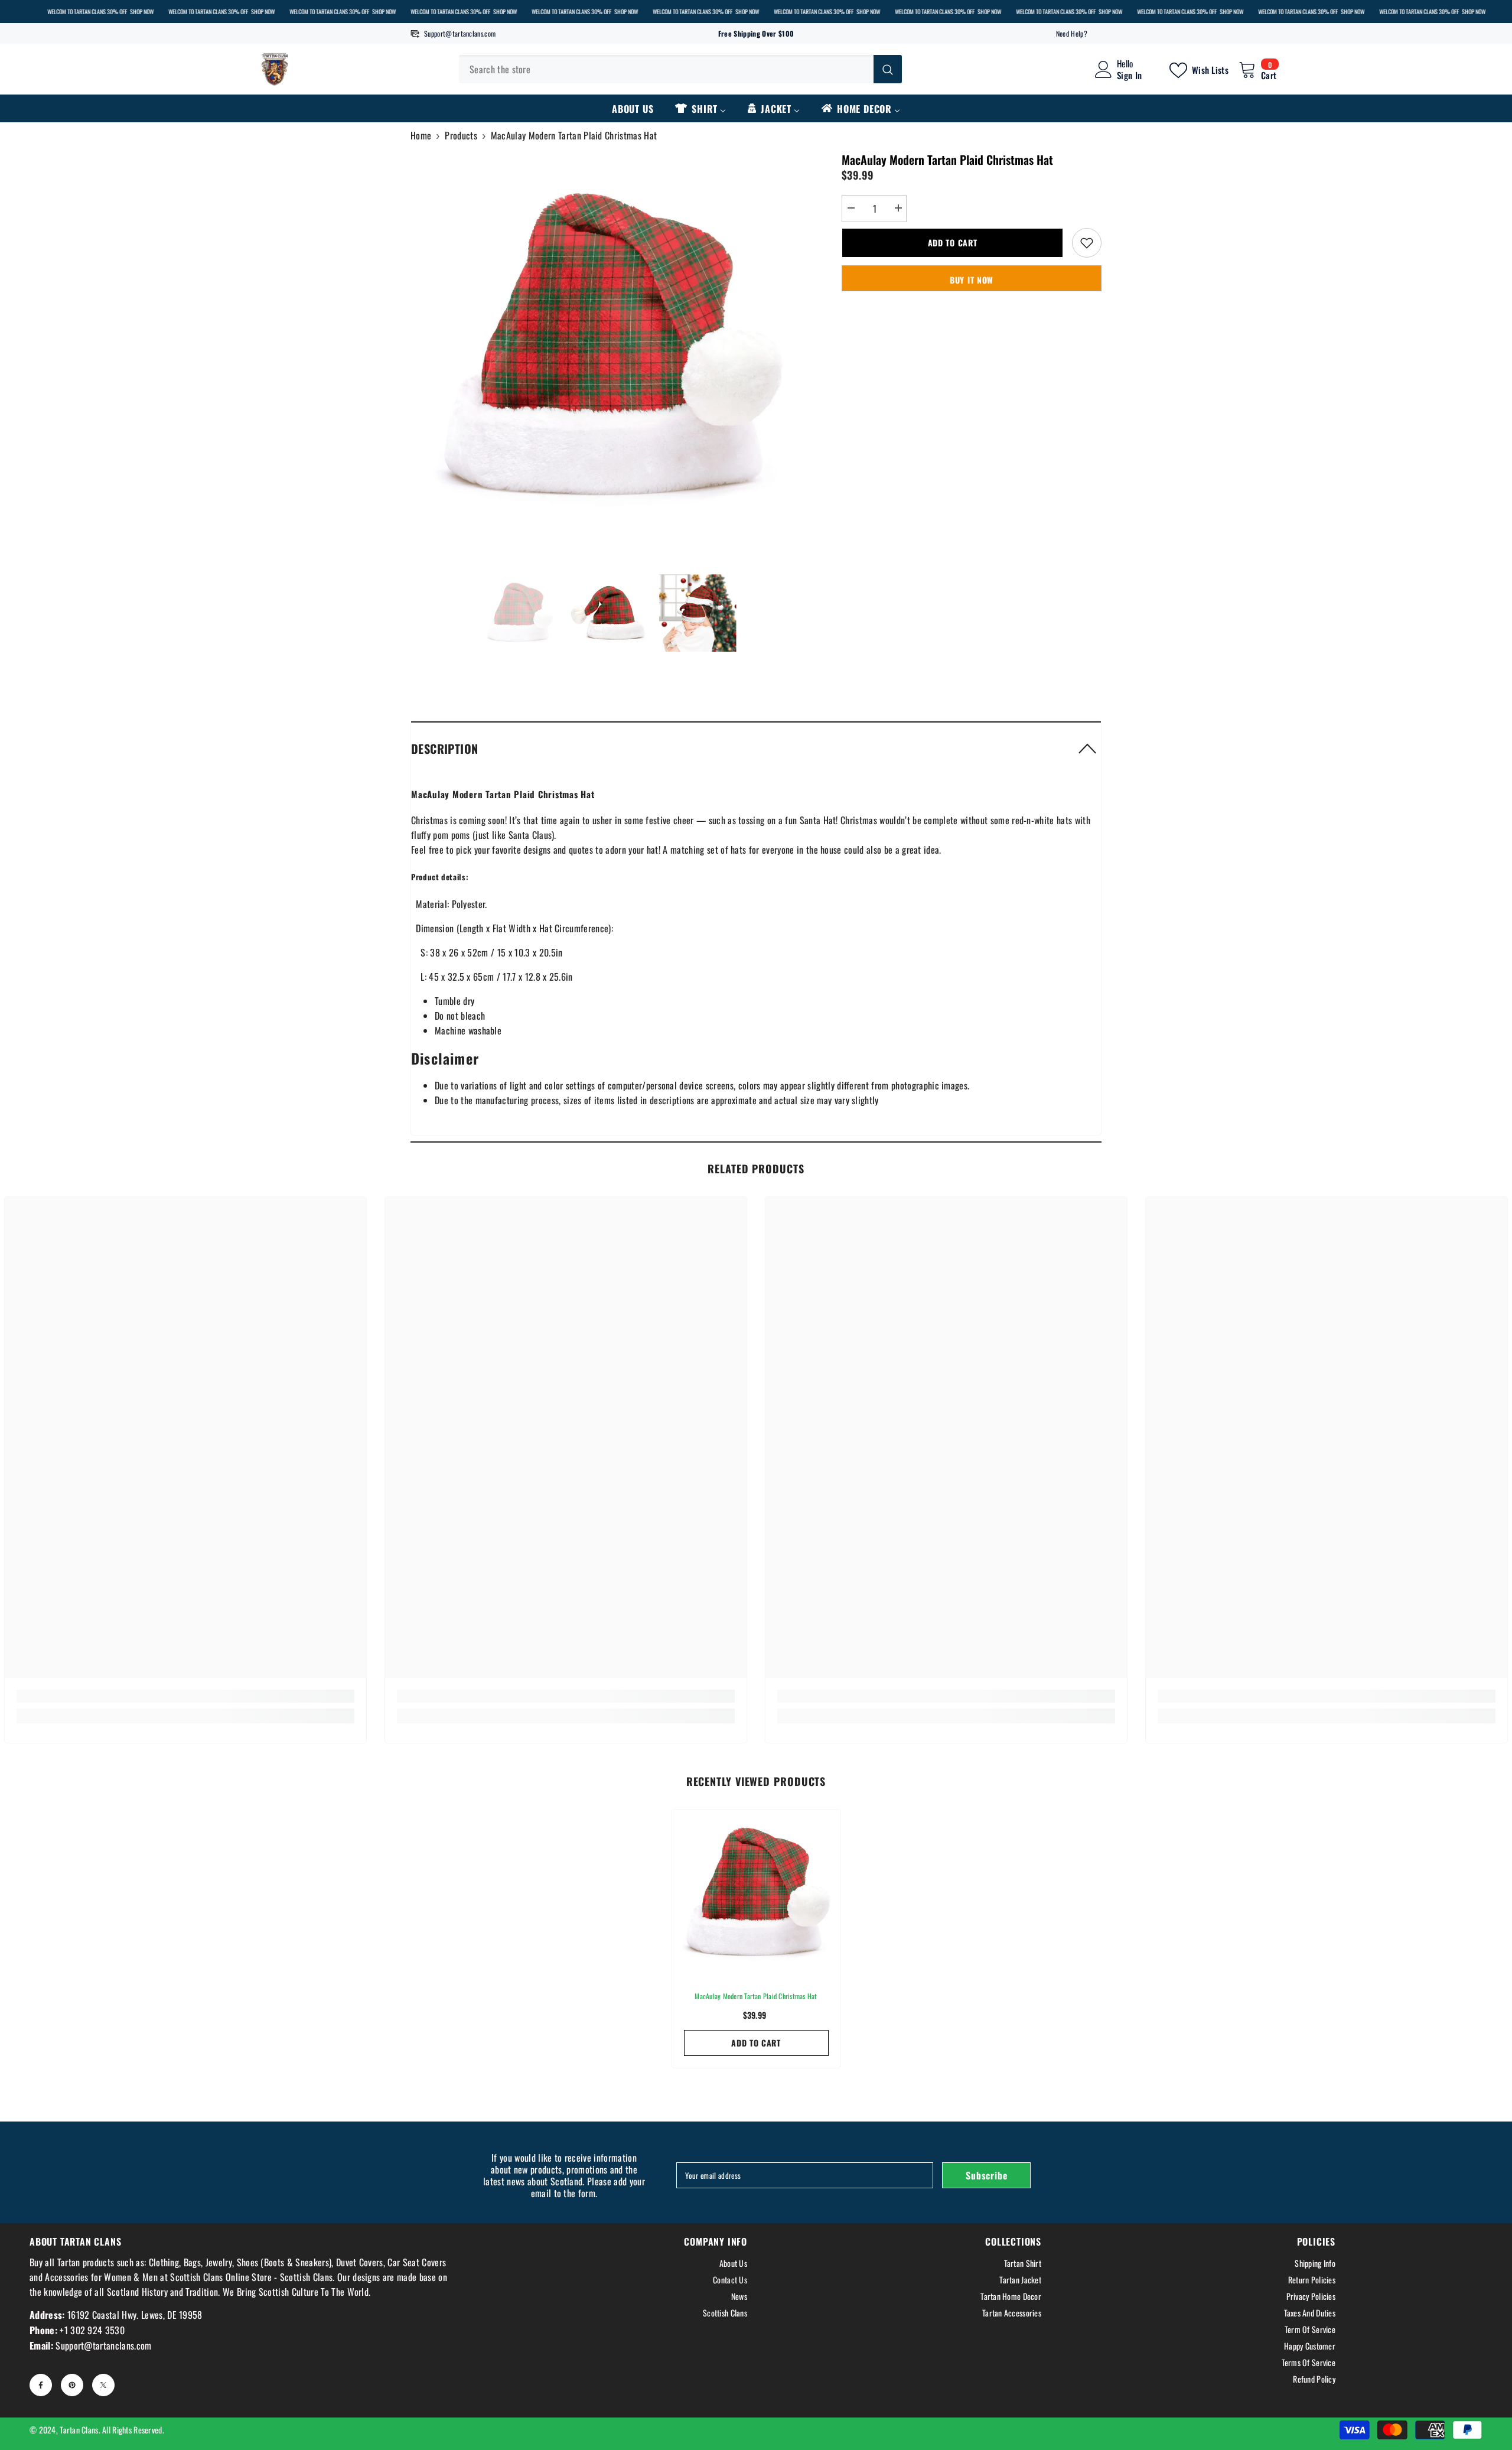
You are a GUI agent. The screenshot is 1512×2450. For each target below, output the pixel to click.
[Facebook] (41, 2385)
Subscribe (986, 2175)
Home (421, 135)
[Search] (680, 69)
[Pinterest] (72, 2385)
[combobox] (666, 69)
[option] (609, 349)
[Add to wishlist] (1087, 243)
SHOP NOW (142, 12)
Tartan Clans (79, 2430)
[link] (185, 1696)
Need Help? (1072, 33)
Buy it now (972, 280)
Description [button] (444, 749)
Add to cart (953, 243)
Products (461, 135)
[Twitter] (103, 2385)
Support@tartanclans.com (460, 33)
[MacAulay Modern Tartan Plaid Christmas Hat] (756, 1894)
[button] (756, 748)
